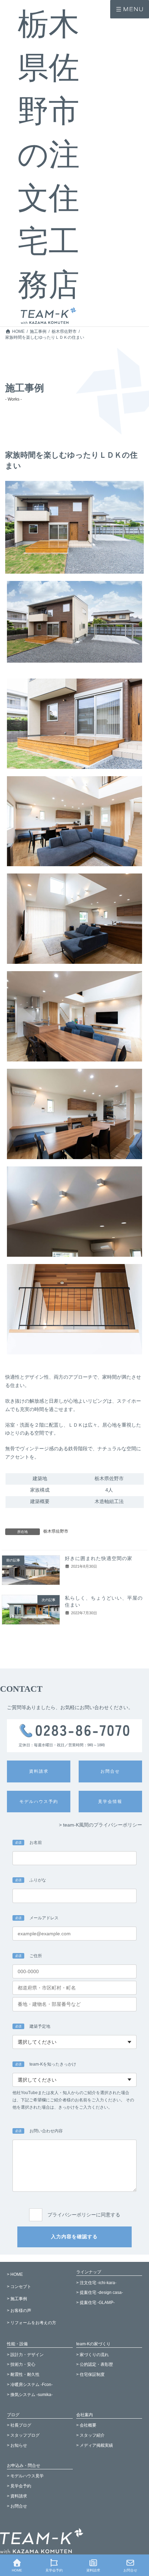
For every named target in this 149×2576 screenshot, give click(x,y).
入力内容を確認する (74, 2237)
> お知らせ (17, 2445)
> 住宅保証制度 (90, 2374)
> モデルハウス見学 (25, 2476)
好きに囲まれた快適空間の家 (99, 1558)
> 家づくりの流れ (93, 2355)
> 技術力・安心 (21, 2365)
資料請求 (93, 2570)
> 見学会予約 (19, 2486)
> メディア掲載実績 (95, 2445)
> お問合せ (17, 2506)
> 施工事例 (17, 2299)
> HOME (15, 2274)
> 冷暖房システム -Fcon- (30, 2385)
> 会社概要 (86, 2425)
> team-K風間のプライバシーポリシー (100, 1825)
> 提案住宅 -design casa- (100, 2293)
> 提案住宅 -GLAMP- (95, 2303)
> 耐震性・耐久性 (23, 2374)
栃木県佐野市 (56, 1531)
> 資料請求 (17, 2496)
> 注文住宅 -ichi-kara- (96, 2283)
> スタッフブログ (23, 2435)
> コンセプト (19, 2287)
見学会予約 (54, 2570)
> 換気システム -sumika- (30, 2395)
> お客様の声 (19, 2311)
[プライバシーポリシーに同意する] (74, 2206)
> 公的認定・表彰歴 (95, 2365)
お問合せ (130, 2570)
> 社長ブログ (19, 2425)
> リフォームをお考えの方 (32, 2323)
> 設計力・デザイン (25, 2355)
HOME (17, 2570)
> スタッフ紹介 (90, 2435)
